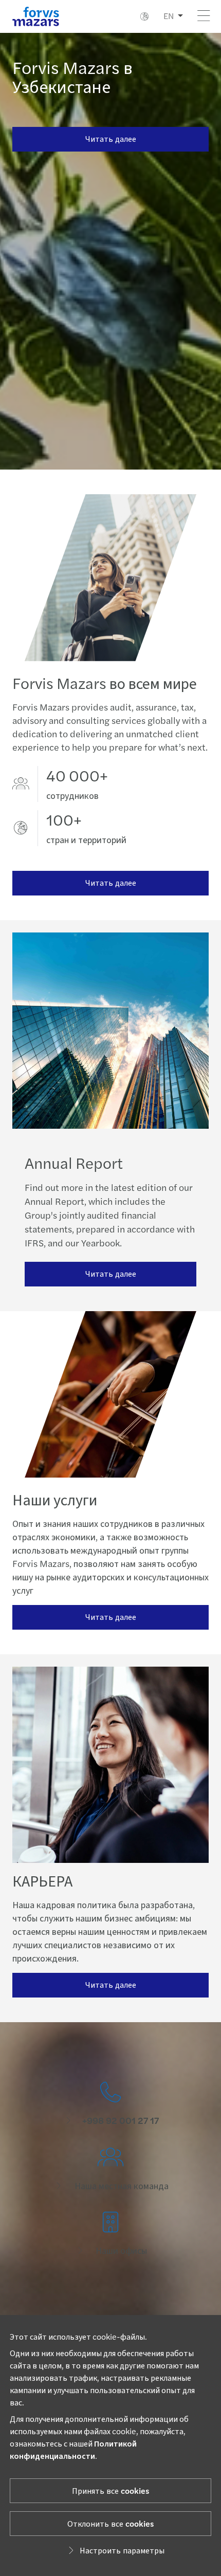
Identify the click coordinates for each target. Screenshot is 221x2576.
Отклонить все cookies (110, 2523)
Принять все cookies (110, 2490)
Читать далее (111, 138)
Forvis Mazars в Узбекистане (72, 76)
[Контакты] (110, 2104)
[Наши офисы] (110, 2234)
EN (169, 16)
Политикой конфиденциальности (73, 2449)
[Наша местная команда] (110, 2169)
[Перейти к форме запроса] (110, 2299)
